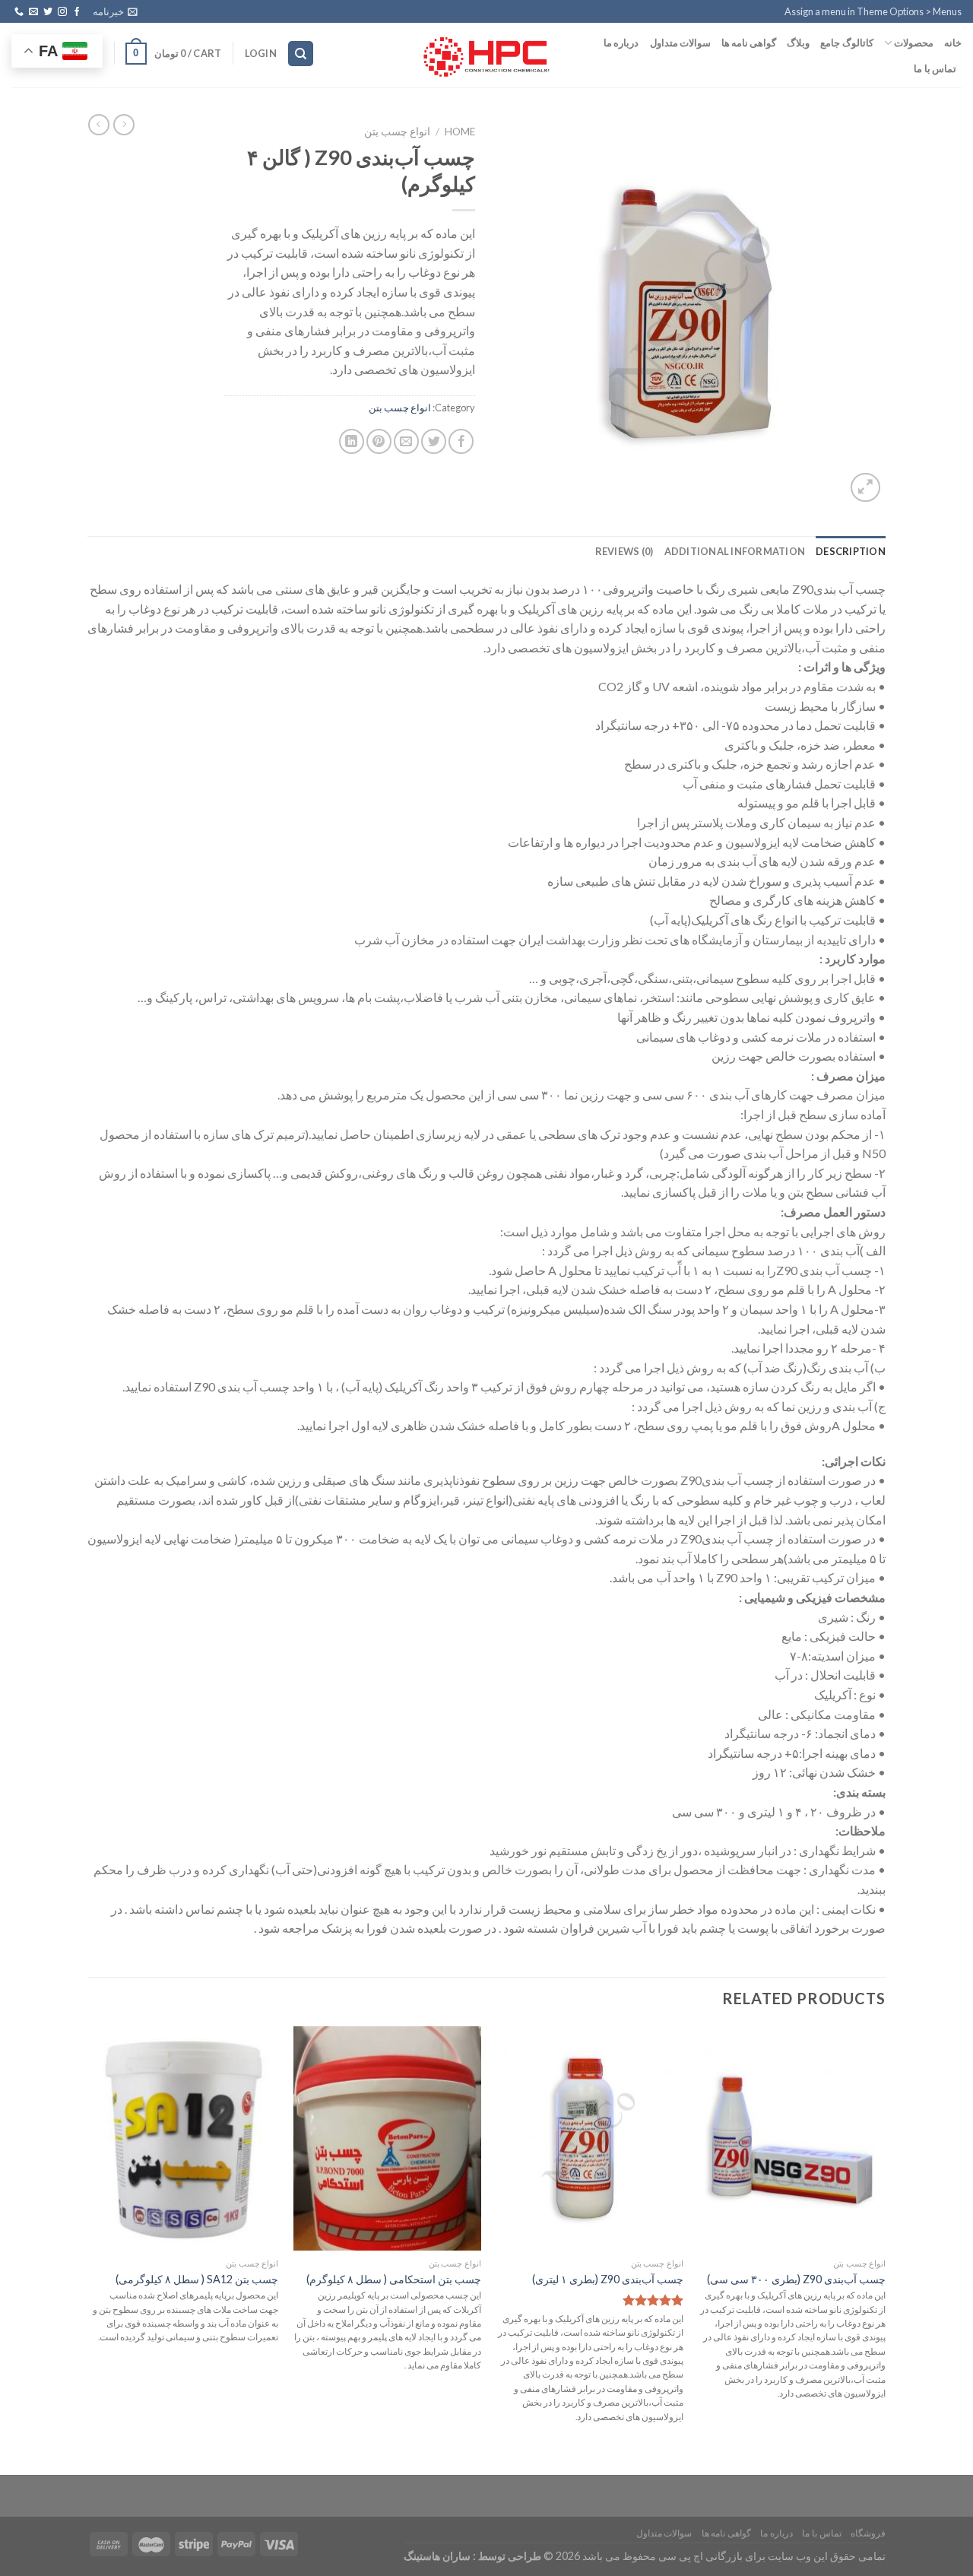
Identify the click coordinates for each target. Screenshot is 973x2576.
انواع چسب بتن (397, 132)
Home (460, 132)
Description (851, 551)
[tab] (851, 551)
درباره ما (621, 43)
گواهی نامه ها (749, 43)
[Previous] (885, 2240)
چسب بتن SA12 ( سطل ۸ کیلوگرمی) (197, 2279)
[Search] (301, 54)
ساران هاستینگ (437, 2556)
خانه (953, 43)
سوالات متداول (680, 43)
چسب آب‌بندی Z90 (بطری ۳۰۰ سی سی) (796, 2279)
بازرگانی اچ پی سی (699, 2556)
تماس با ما (935, 68)
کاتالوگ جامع (846, 43)
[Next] (92, 2240)
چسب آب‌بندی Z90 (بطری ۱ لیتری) (608, 2279)
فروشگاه (868, 2533)
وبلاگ (798, 43)
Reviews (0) (624, 551)
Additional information (735, 551)
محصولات (914, 43)
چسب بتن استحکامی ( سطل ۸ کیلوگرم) (394, 2279)
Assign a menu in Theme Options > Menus (873, 11)
